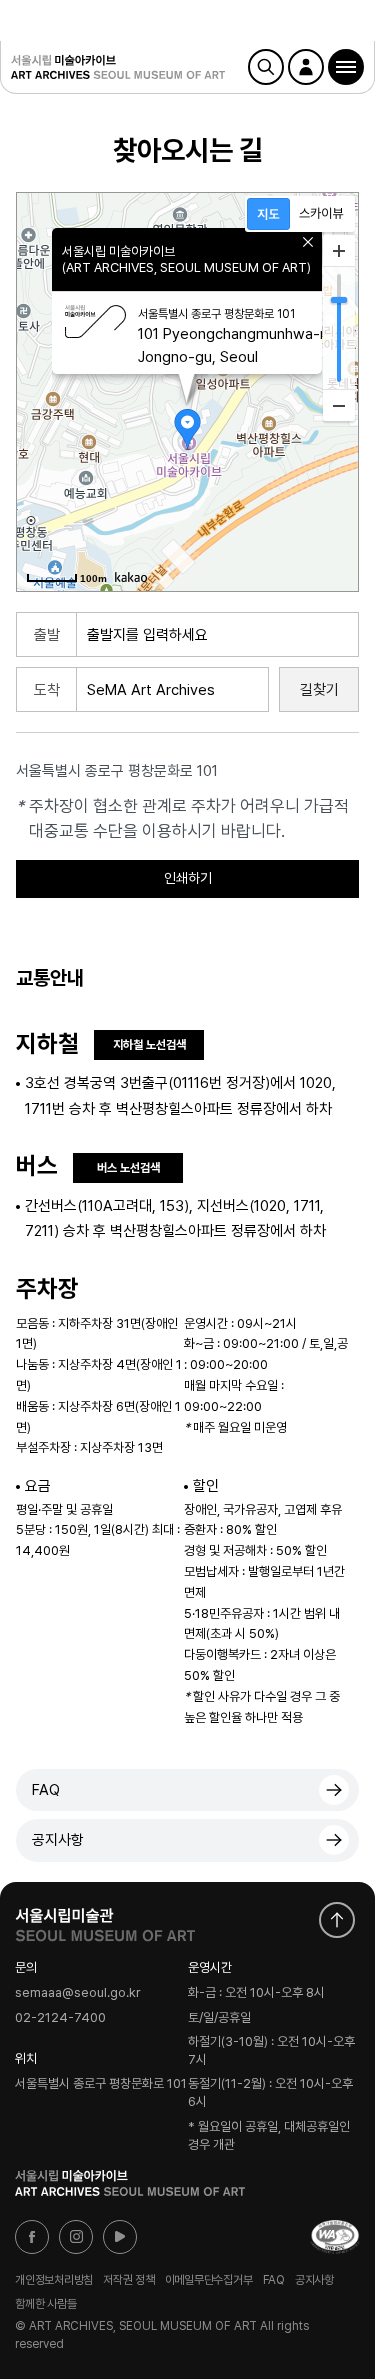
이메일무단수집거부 (209, 2280)
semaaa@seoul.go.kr (78, 1993)
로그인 (306, 67)
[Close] (308, 242)
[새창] (335, 2237)
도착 (47, 690)
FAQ (46, 1790)
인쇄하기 (188, 878)
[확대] (339, 251)
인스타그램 (76, 2237)
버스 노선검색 (128, 1168)
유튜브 (120, 2237)
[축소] (339, 405)
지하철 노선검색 (149, 1045)
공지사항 (58, 1840)
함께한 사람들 (45, 2303)
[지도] (268, 214)
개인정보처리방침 (54, 2280)
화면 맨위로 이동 (337, 1920)
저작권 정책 (129, 2280)
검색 (266, 67)
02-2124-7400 (60, 2018)
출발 (47, 635)
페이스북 (32, 2237)
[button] (346, 67)
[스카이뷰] (321, 214)
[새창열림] (105, 1920)
